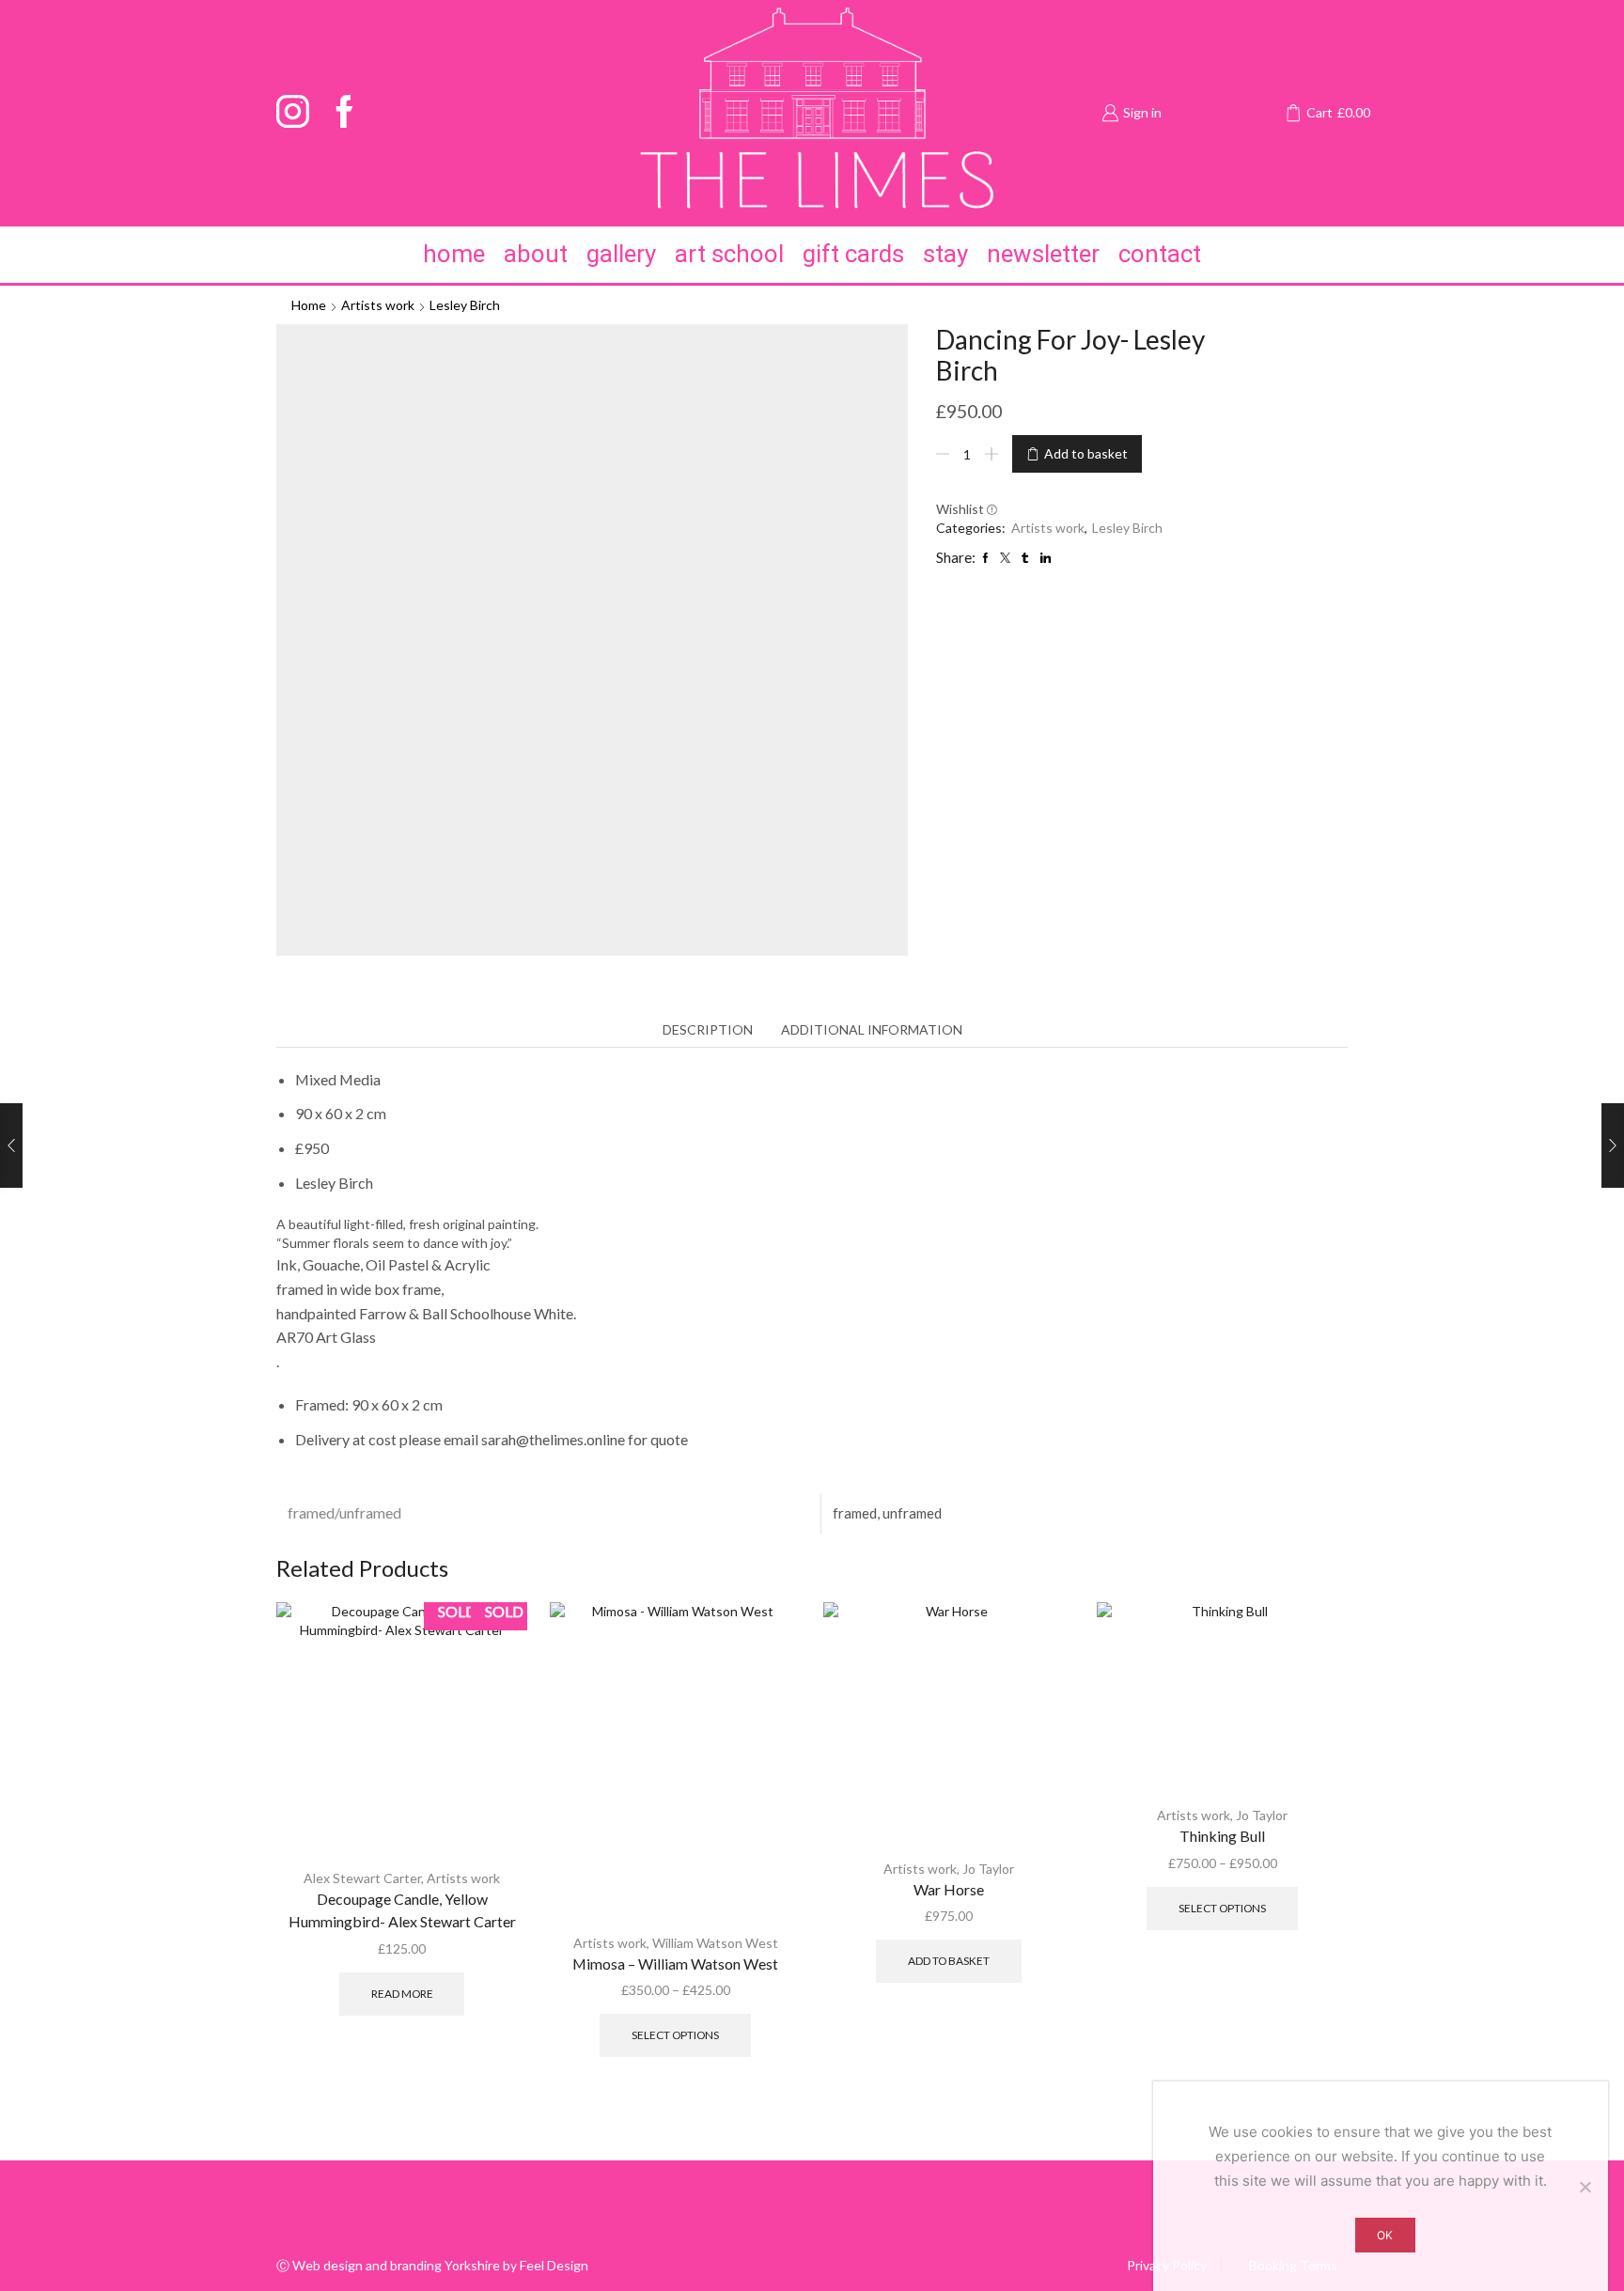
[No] (1585, 2187)
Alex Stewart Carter (362, 1878)
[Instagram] (293, 113)
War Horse (949, 1889)
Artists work (378, 305)
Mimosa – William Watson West (675, 1964)
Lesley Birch (465, 305)
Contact (1160, 254)
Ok (1385, 2235)
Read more (402, 1994)
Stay (945, 254)
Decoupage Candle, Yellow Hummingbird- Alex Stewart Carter (402, 1910)
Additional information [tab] (872, 1029)
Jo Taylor (988, 1869)
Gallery (621, 254)
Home (454, 254)
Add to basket (1086, 453)
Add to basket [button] (949, 1961)
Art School (729, 254)
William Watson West (715, 1943)
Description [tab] (708, 1029)
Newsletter (1043, 254)
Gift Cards (853, 254)
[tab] (708, 1030)
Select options (675, 2035)
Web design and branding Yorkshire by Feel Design (440, 2265)
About (536, 254)
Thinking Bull (1222, 1836)
